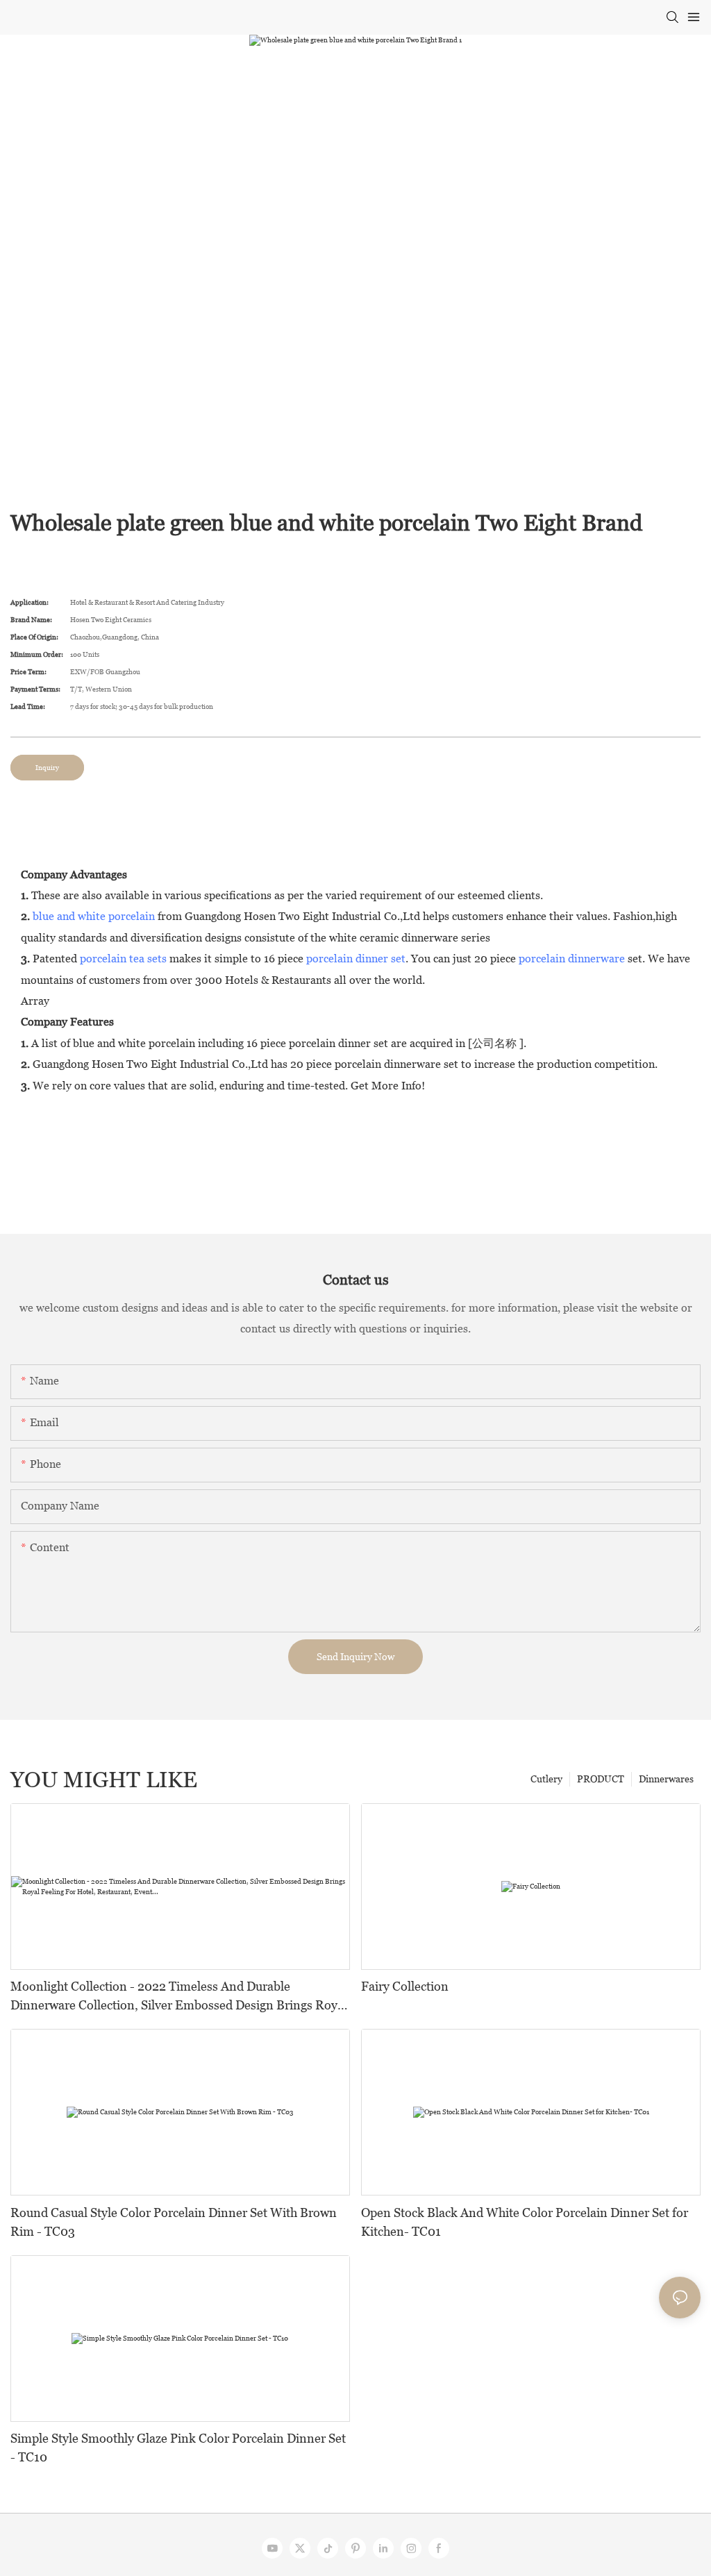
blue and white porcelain (94, 916)
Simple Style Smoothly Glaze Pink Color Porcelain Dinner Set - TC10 (178, 2448)
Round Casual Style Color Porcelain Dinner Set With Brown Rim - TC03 (174, 2222)
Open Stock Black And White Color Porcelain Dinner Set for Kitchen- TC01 (525, 2222)
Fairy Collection (405, 1986)
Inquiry (47, 768)
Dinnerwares (666, 1779)
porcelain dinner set (356, 959)
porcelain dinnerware (572, 959)
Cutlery (546, 1779)
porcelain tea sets (123, 959)
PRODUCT (601, 1779)
